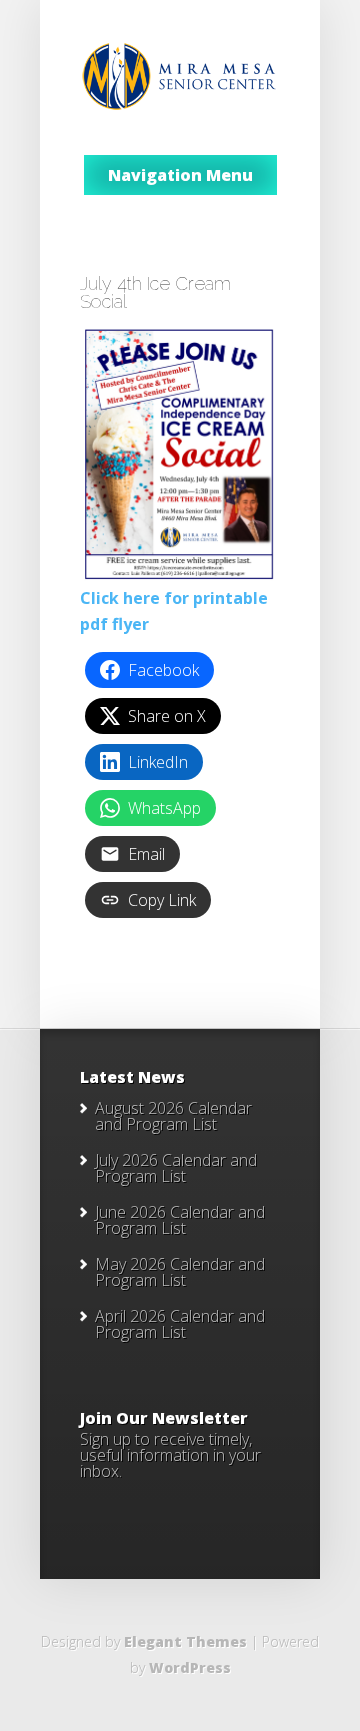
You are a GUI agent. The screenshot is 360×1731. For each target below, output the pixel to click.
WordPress (190, 1667)
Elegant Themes (185, 1641)
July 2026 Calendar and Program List (176, 1168)
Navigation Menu (180, 175)
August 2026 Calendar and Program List (173, 1116)
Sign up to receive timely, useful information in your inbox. (170, 1455)
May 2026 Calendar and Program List (180, 1272)
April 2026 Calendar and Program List (180, 1324)
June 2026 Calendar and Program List (180, 1220)
